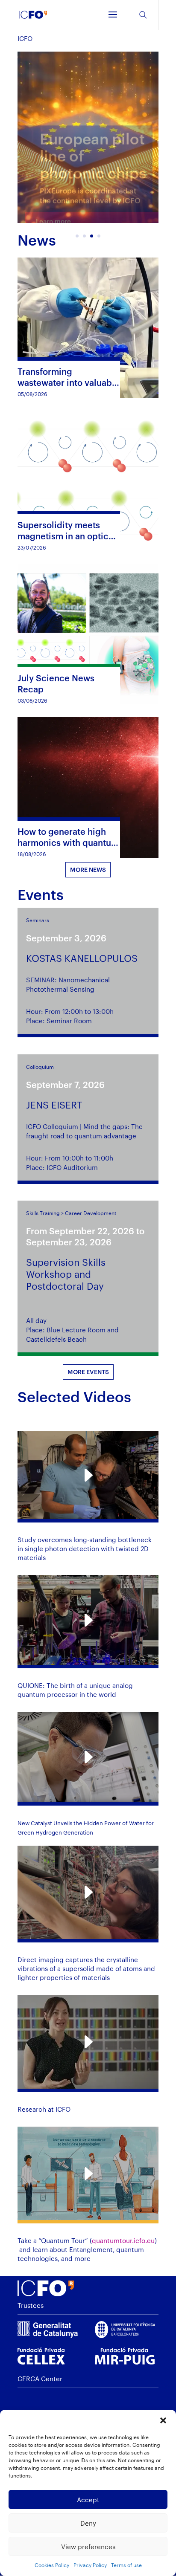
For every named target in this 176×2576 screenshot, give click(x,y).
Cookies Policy (52, 2565)
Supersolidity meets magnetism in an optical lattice (67, 536)
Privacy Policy (90, 2565)
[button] (163, 2420)
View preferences (88, 2547)
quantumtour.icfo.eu (123, 2240)
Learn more (53, 214)
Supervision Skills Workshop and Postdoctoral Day (66, 1274)
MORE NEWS (88, 870)
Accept (88, 2500)
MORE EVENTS (88, 1372)
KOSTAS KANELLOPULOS (82, 958)
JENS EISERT (54, 1105)
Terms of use (126, 2565)
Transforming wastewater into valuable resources (69, 382)
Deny (88, 2523)
